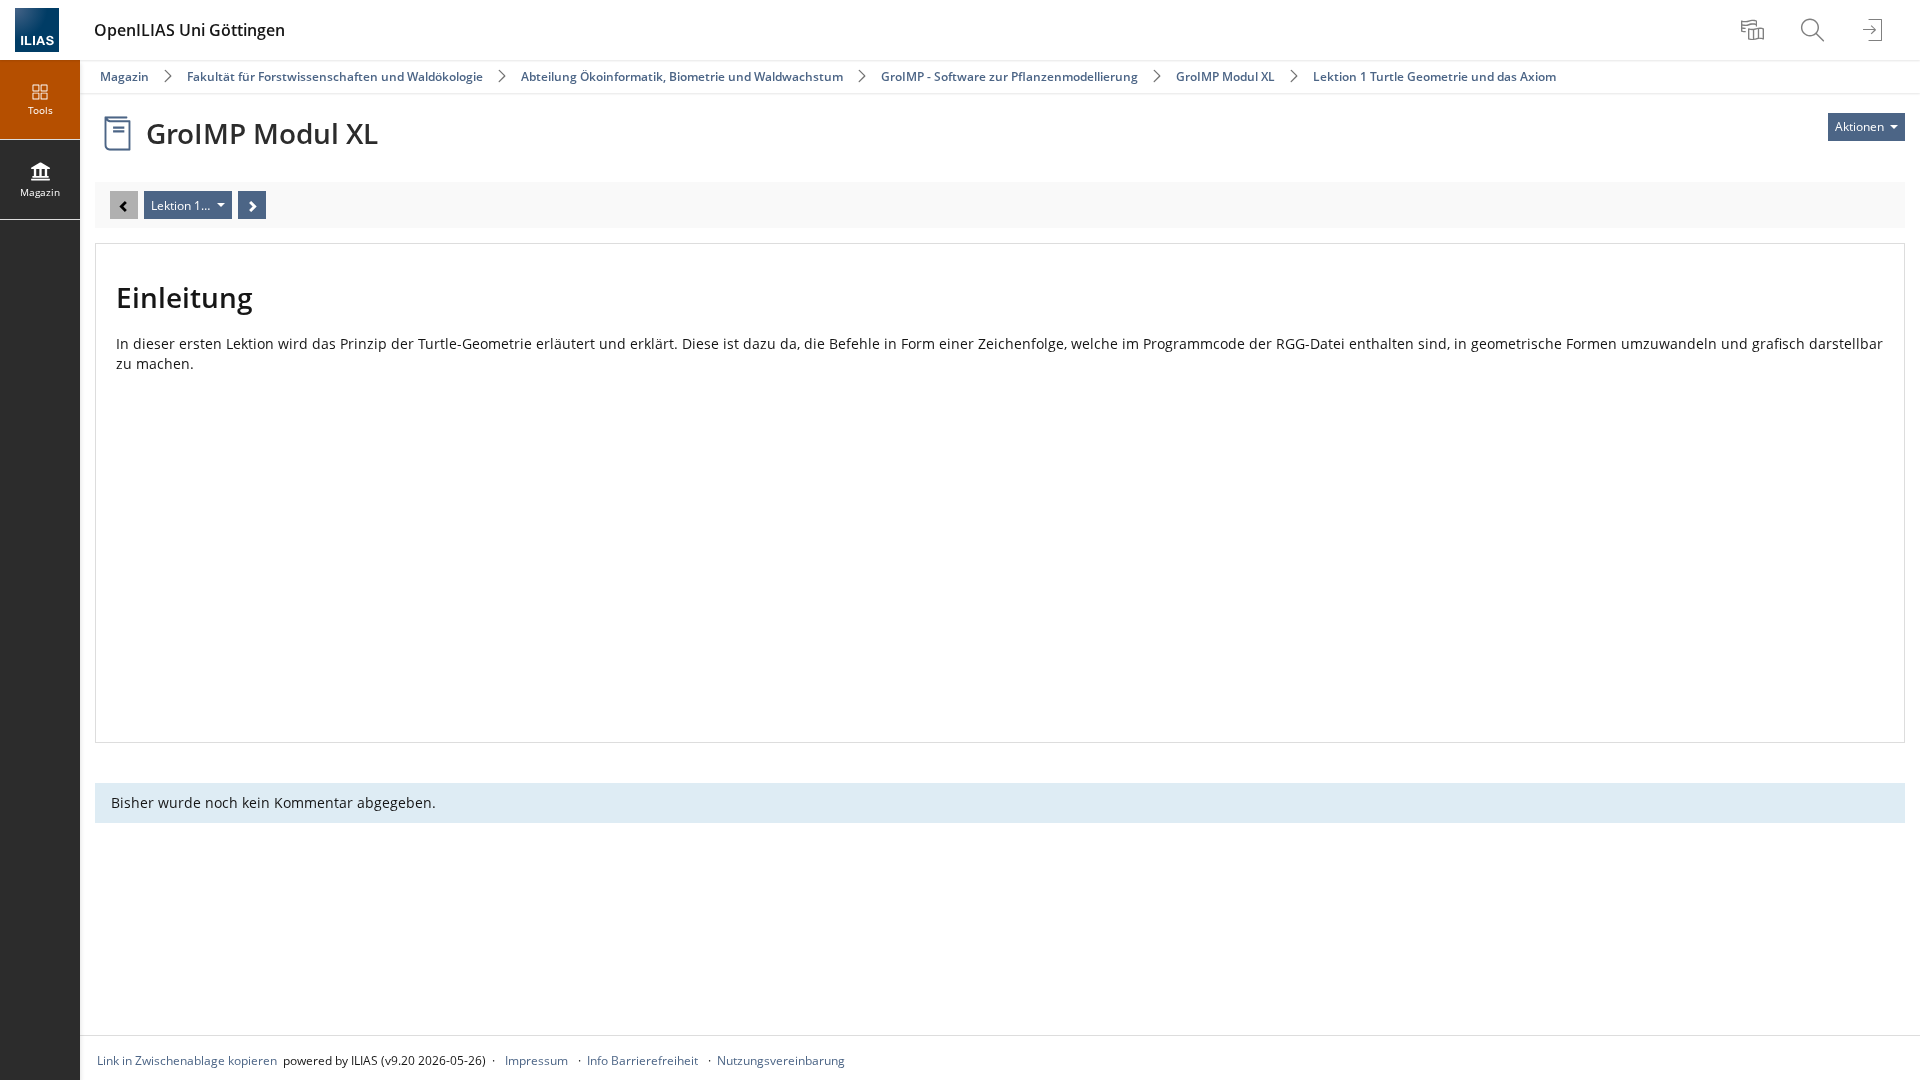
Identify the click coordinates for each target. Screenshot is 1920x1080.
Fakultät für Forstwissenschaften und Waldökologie (335, 76)
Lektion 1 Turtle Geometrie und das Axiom (1434, 76)
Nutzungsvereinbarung (781, 1060)
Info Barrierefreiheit (642, 1060)
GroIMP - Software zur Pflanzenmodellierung (1009, 76)
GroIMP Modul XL (1225, 76)
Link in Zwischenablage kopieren (187, 1060)
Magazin (124, 76)
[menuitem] (1755, 30)
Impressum (536, 1060)
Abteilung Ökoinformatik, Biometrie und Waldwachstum (682, 76)
